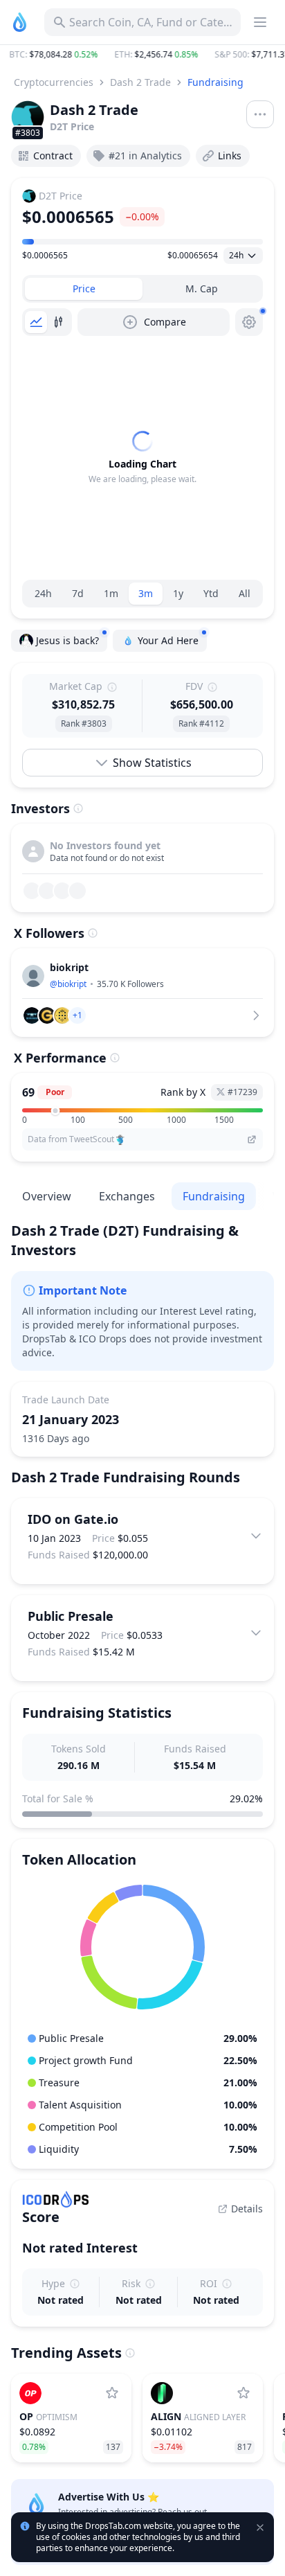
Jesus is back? (67, 640)
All (245, 593)
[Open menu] (260, 114)
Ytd (211, 593)
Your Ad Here (168, 640)
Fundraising (215, 82)
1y (178, 593)
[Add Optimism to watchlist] (112, 2393)
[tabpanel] (142, 458)
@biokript (68, 984)
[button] (142, 55)
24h (43, 593)
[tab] (84, 289)
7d (78, 593)
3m (146, 593)
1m (111, 593)
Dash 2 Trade (140, 82)
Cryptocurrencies (54, 82)
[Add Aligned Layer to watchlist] (243, 2393)
